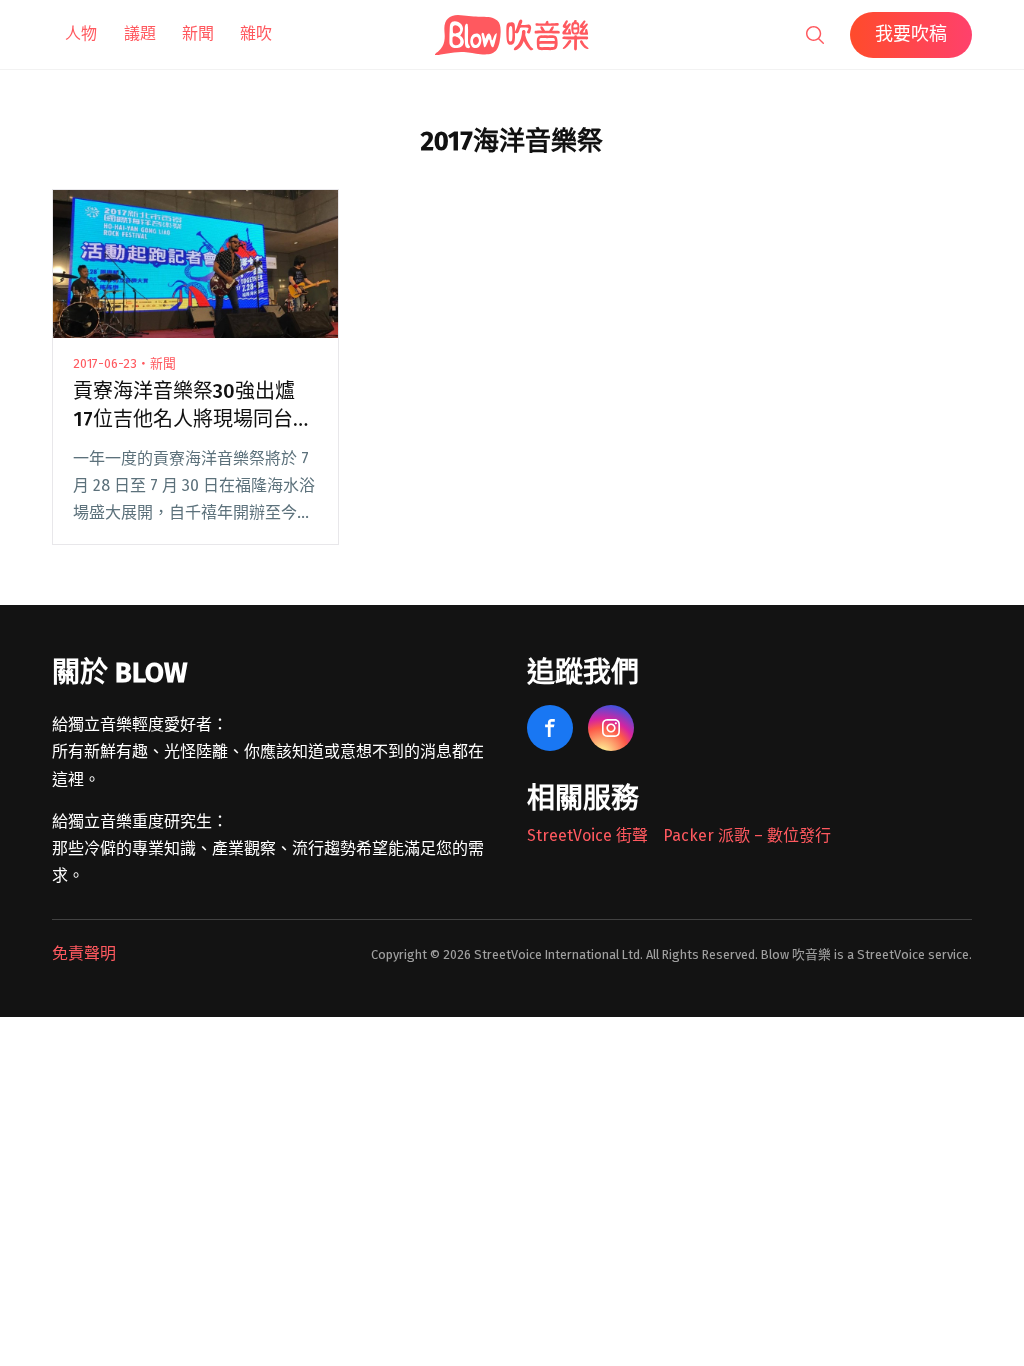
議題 (140, 33)
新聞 (198, 33)
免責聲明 (84, 953)
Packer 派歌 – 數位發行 (747, 835)
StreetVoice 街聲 (587, 835)
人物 (81, 33)
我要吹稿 (911, 34)
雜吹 (256, 33)
